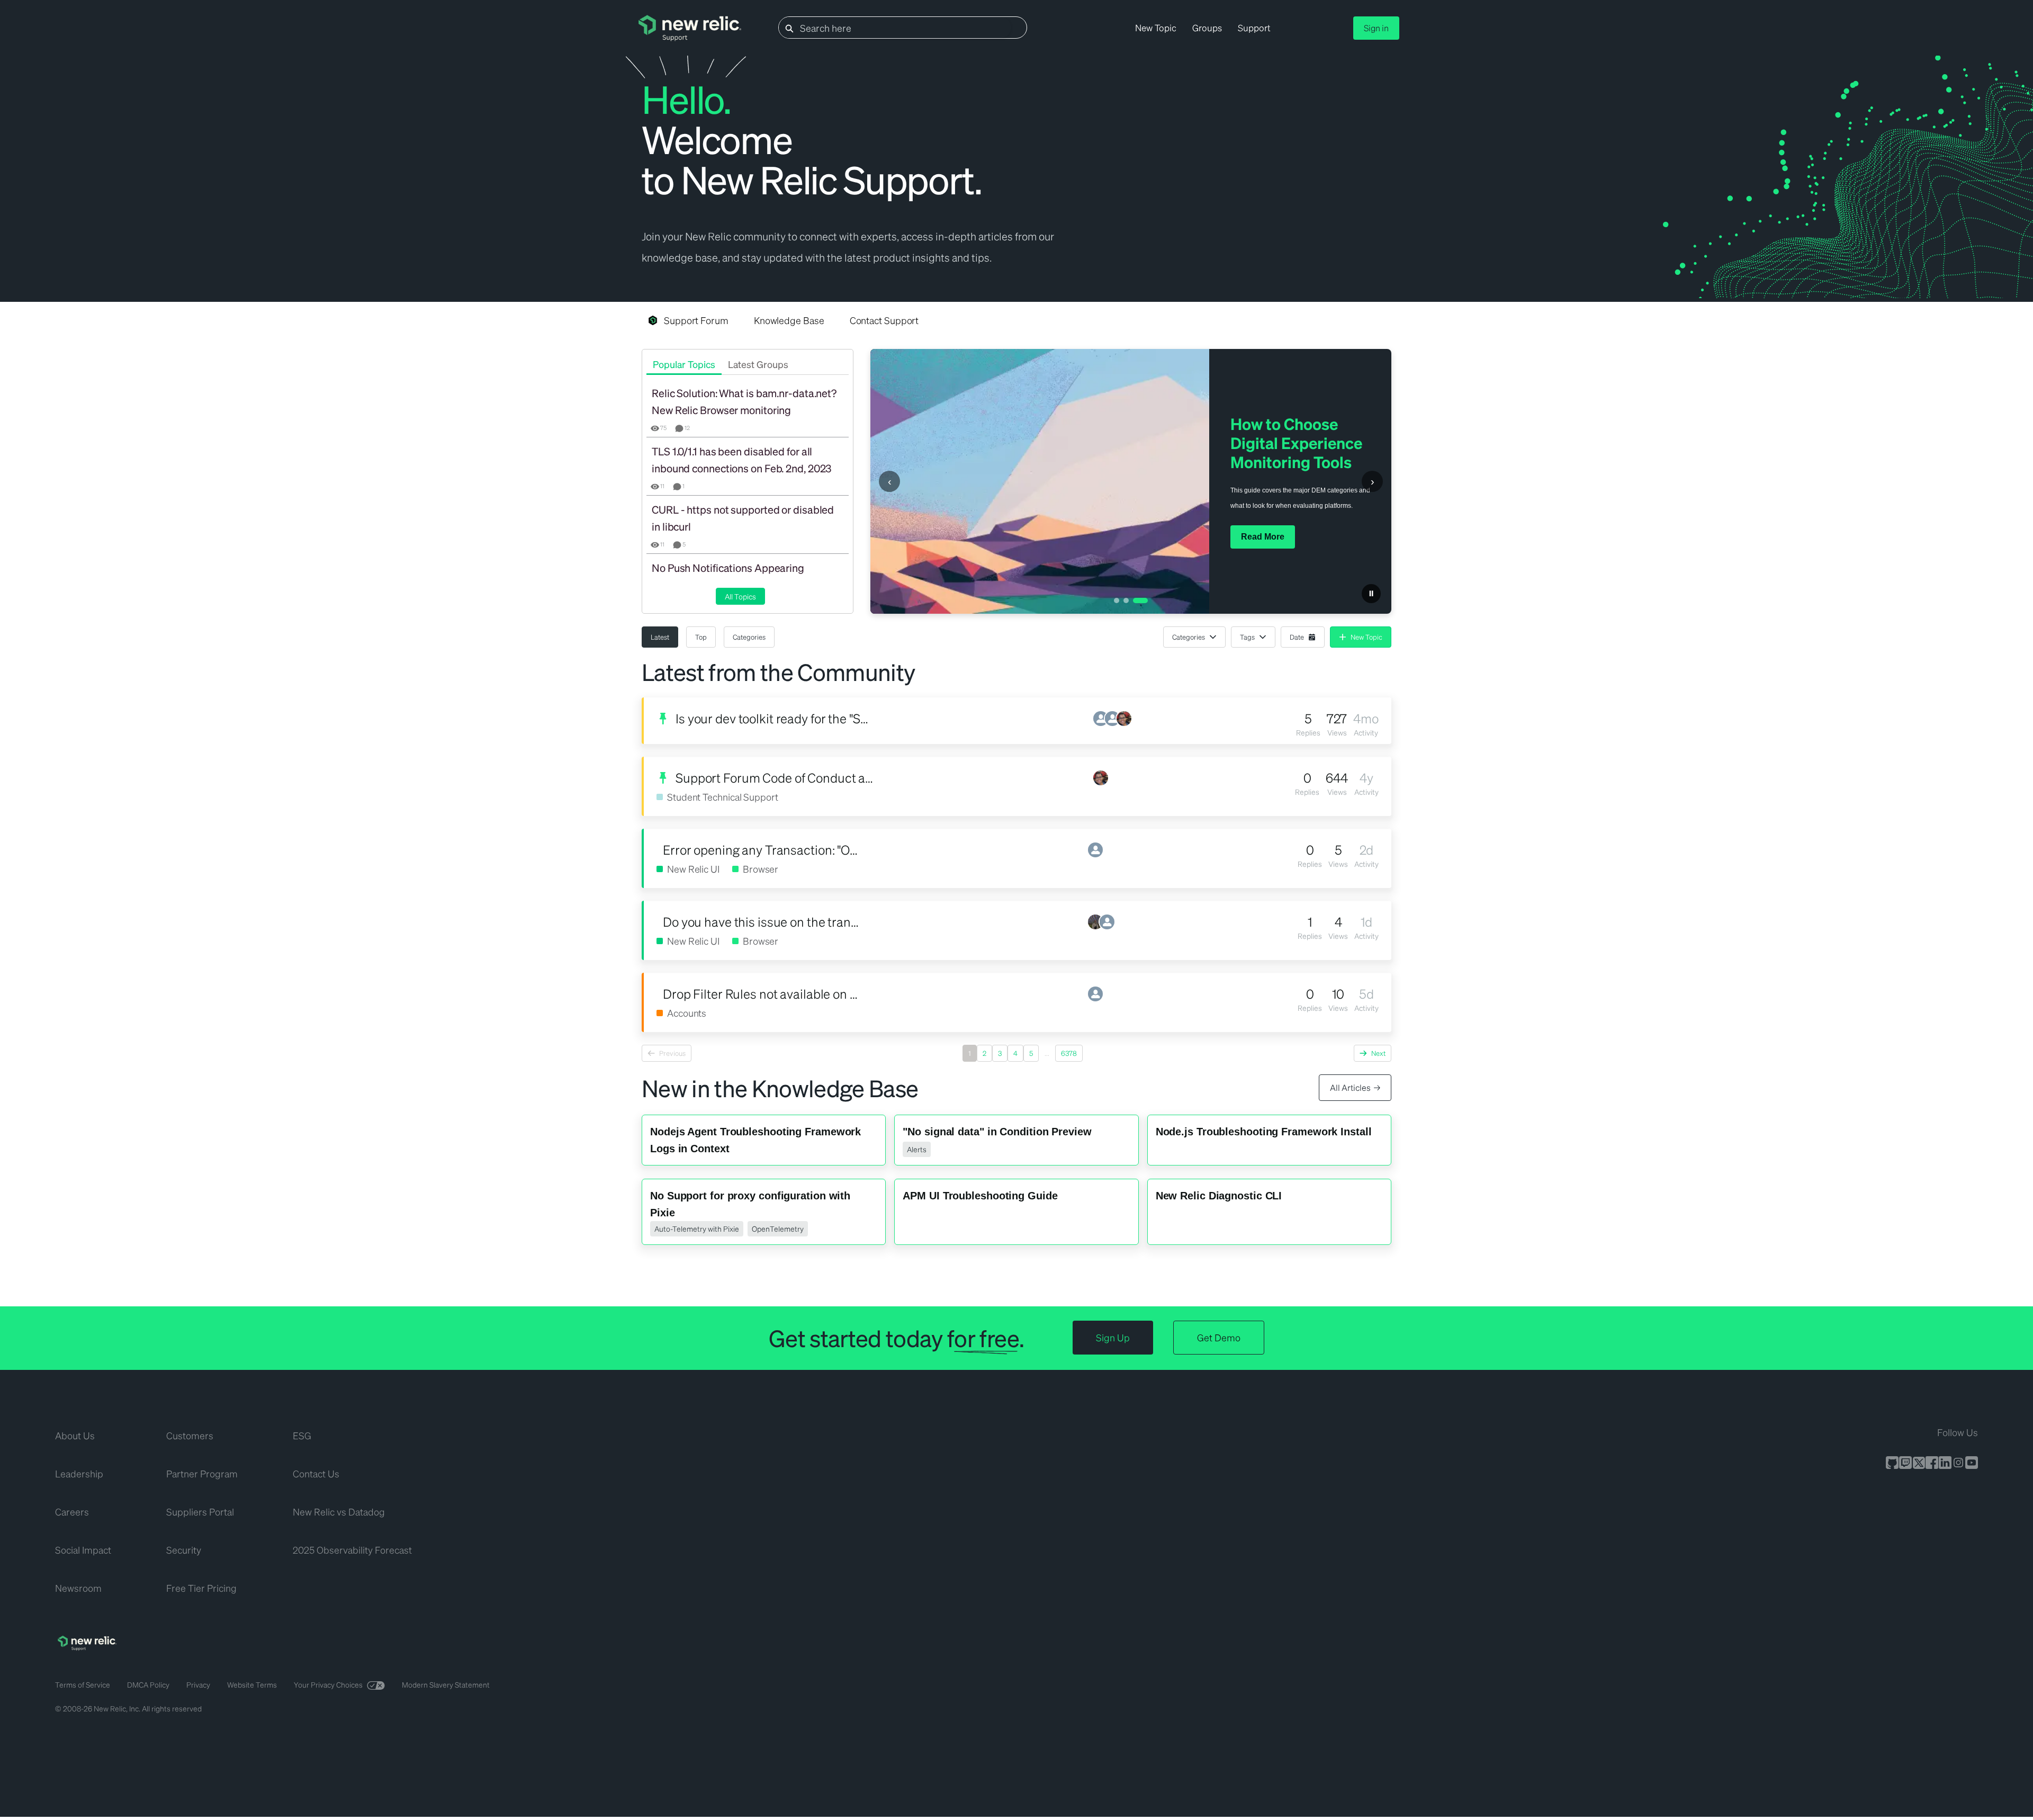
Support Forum (696, 320)
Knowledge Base (789, 320)
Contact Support (884, 320)
